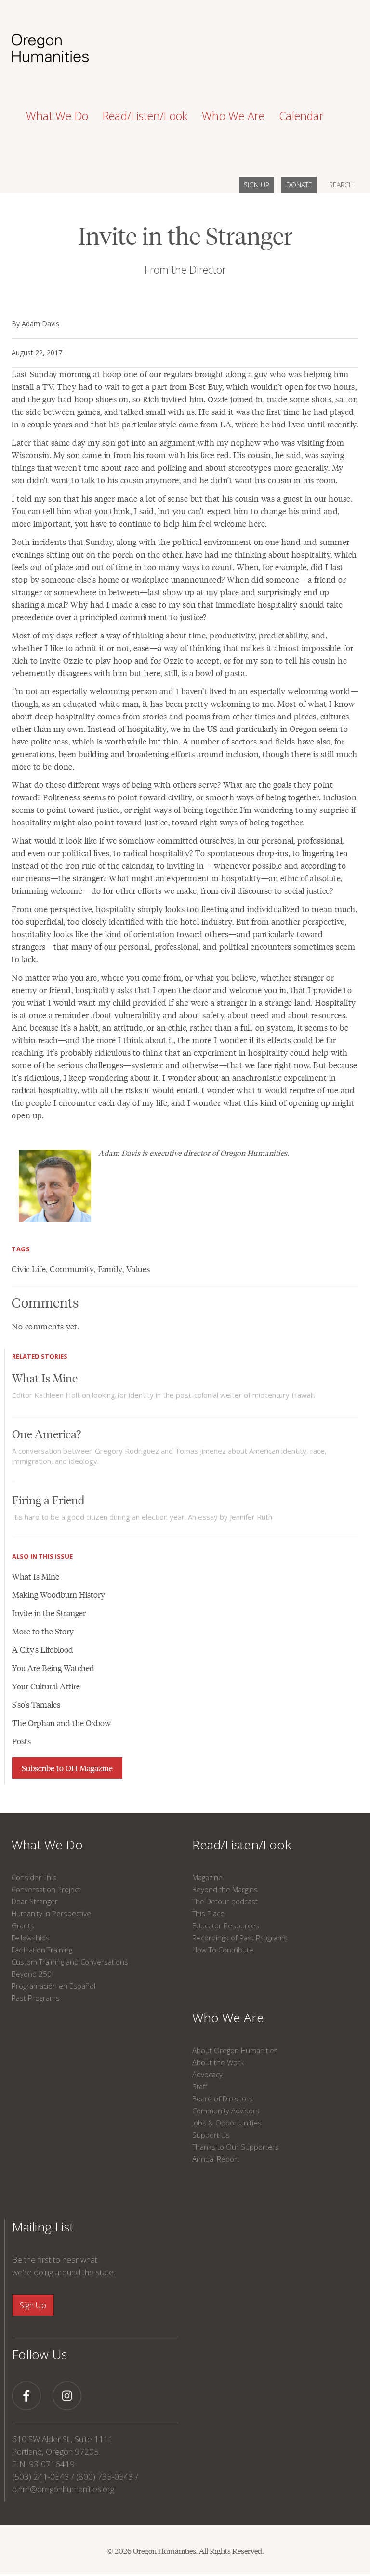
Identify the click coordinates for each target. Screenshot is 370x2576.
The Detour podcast (225, 1901)
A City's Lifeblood (43, 1649)
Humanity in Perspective (51, 1913)
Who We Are (228, 2018)
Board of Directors (223, 2098)
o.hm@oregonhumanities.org (63, 2489)
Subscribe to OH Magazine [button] (67, 1768)
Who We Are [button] (233, 116)
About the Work (218, 2062)
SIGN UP (257, 185)
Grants (23, 1925)
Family (110, 1269)
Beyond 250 (32, 1974)
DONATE (299, 185)
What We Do (47, 1845)
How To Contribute (223, 1950)
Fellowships (31, 1938)
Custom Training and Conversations (70, 1962)
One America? (46, 1433)
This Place (208, 1913)
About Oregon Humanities (235, 2050)
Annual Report (216, 2159)
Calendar (301, 116)
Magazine (207, 1877)
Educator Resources (226, 1925)
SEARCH (341, 185)
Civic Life (29, 1269)
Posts (21, 1741)
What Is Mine (45, 1377)
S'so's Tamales (36, 1704)
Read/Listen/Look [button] (145, 116)
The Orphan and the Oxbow (61, 1723)
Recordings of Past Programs (240, 1938)
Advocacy (207, 2074)
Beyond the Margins (225, 1889)
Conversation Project (46, 1889)
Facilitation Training (42, 1950)
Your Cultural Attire (46, 1686)
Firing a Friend (48, 1499)
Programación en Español (53, 1986)
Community (72, 1269)
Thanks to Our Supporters (236, 2147)
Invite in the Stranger (49, 1613)
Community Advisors (226, 2111)
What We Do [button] (57, 116)
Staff (200, 2086)
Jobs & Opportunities (227, 2123)
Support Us (211, 2135)
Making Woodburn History (59, 1594)
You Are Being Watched (53, 1668)
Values (138, 1269)
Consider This (34, 1877)
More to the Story (43, 1631)
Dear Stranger (35, 1901)
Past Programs (36, 1998)
